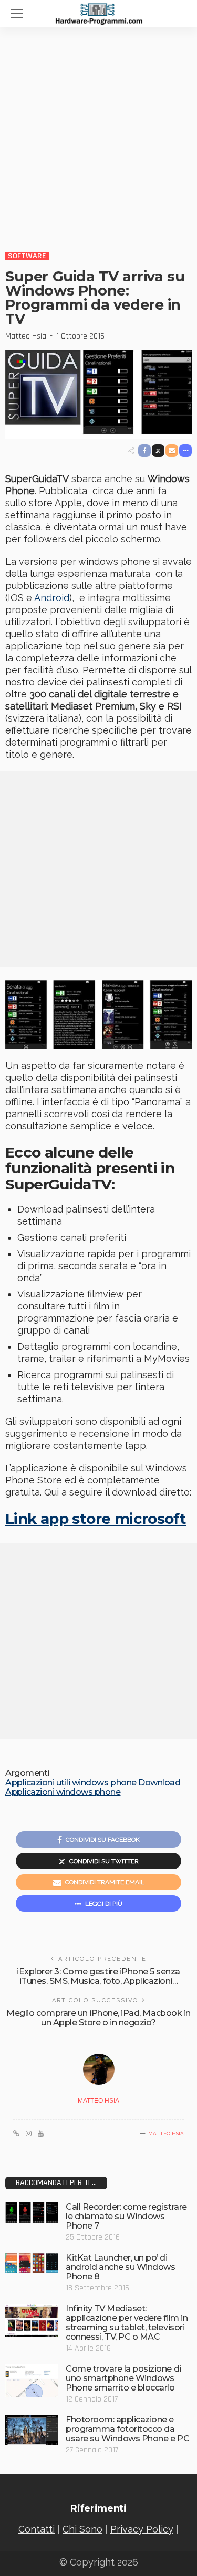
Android (52, 598)
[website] (16, 2134)
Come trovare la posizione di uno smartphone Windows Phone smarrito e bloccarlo (123, 2378)
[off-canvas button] (17, 14)
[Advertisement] (98, 131)
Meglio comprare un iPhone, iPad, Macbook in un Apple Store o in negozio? (98, 2018)
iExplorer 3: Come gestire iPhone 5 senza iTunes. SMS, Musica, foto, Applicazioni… (98, 1976)
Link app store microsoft (96, 1519)
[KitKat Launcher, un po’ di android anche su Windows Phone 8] (32, 2263)
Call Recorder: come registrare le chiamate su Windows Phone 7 (126, 2216)
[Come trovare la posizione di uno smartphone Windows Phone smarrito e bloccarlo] (32, 2380)
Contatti (37, 2529)
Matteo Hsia (26, 336)
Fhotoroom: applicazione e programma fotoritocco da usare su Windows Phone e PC (127, 2429)
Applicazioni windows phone (63, 1792)
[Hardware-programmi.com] (99, 13)
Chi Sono (82, 2529)
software (27, 256)
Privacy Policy (142, 2529)
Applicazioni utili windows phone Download (93, 1783)
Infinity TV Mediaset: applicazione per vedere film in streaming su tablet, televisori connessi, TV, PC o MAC (127, 2323)
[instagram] (29, 2134)
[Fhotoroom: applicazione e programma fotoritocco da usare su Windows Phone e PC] (32, 2430)
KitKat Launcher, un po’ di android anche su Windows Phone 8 (120, 2267)
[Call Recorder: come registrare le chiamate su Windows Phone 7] (32, 2212)
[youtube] (41, 2134)
